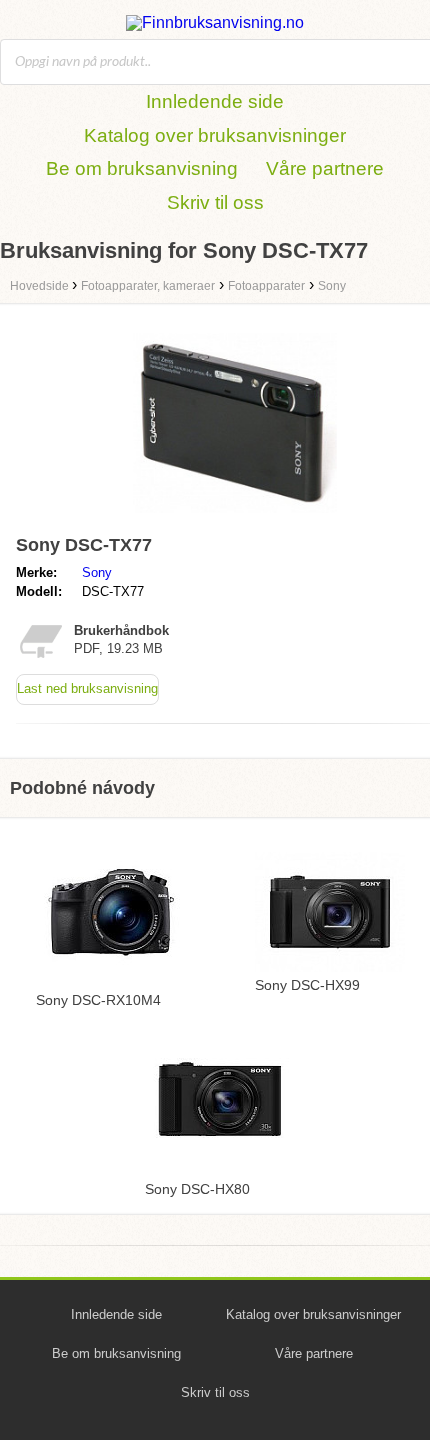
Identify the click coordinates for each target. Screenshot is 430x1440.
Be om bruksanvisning (142, 168)
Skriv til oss (215, 202)
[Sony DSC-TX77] (235, 517)
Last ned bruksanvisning (87, 688)
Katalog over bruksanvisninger (215, 135)
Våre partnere (325, 168)
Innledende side (215, 101)
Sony (97, 572)
